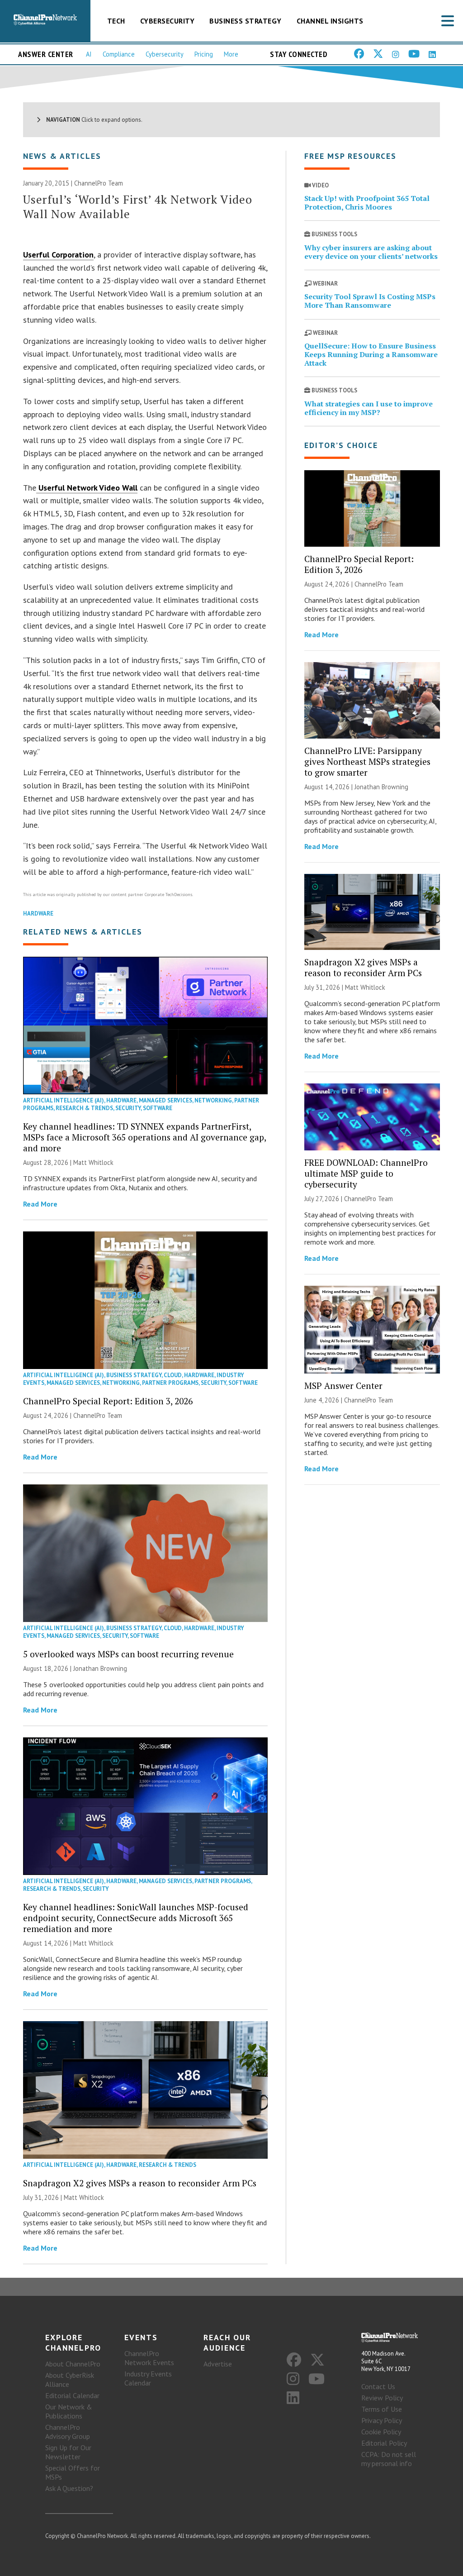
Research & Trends (84, 1108)
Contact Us (378, 2386)
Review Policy (382, 2398)
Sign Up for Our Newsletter (68, 2452)
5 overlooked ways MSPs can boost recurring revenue (128, 1654)
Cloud (173, 1375)
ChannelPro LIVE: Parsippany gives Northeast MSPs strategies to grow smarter (367, 761)
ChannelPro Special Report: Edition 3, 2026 (108, 1401)
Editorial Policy (384, 2443)
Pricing (204, 54)
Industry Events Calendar (148, 2378)
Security (128, 1108)
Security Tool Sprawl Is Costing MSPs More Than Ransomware (370, 301)
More (231, 54)
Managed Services (165, 1100)
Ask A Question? (69, 2488)
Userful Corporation (58, 255)
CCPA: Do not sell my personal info (389, 2459)
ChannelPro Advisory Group (68, 2432)
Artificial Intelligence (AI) (64, 1100)
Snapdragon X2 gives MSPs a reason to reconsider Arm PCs (140, 2183)
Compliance (119, 54)
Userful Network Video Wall (87, 488)
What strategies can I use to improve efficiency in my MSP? (369, 408)
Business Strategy (246, 21)
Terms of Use (382, 2409)
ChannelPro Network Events (149, 2358)
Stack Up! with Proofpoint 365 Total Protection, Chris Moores (367, 203)
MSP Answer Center (343, 1386)
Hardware (38, 914)
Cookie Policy (381, 2432)
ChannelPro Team (99, 183)
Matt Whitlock (93, 1162)
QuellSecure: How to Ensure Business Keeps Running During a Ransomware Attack (371, 354)
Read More (40, 1204)
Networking (213, 1100)
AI (89, 54)
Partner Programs (170, 1383)
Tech (116, 21)
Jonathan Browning (100, 1668)
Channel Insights (330, 21)
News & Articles (62, 156)
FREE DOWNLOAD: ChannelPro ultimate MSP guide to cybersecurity (366, 1173)
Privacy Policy (382, 2420)
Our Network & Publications (69, 2411)
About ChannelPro (73, 2364)
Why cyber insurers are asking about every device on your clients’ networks (371, 252)
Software (158, 1108)
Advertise (218, 2364)
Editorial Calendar (72, 2395)
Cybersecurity (168, 21)
